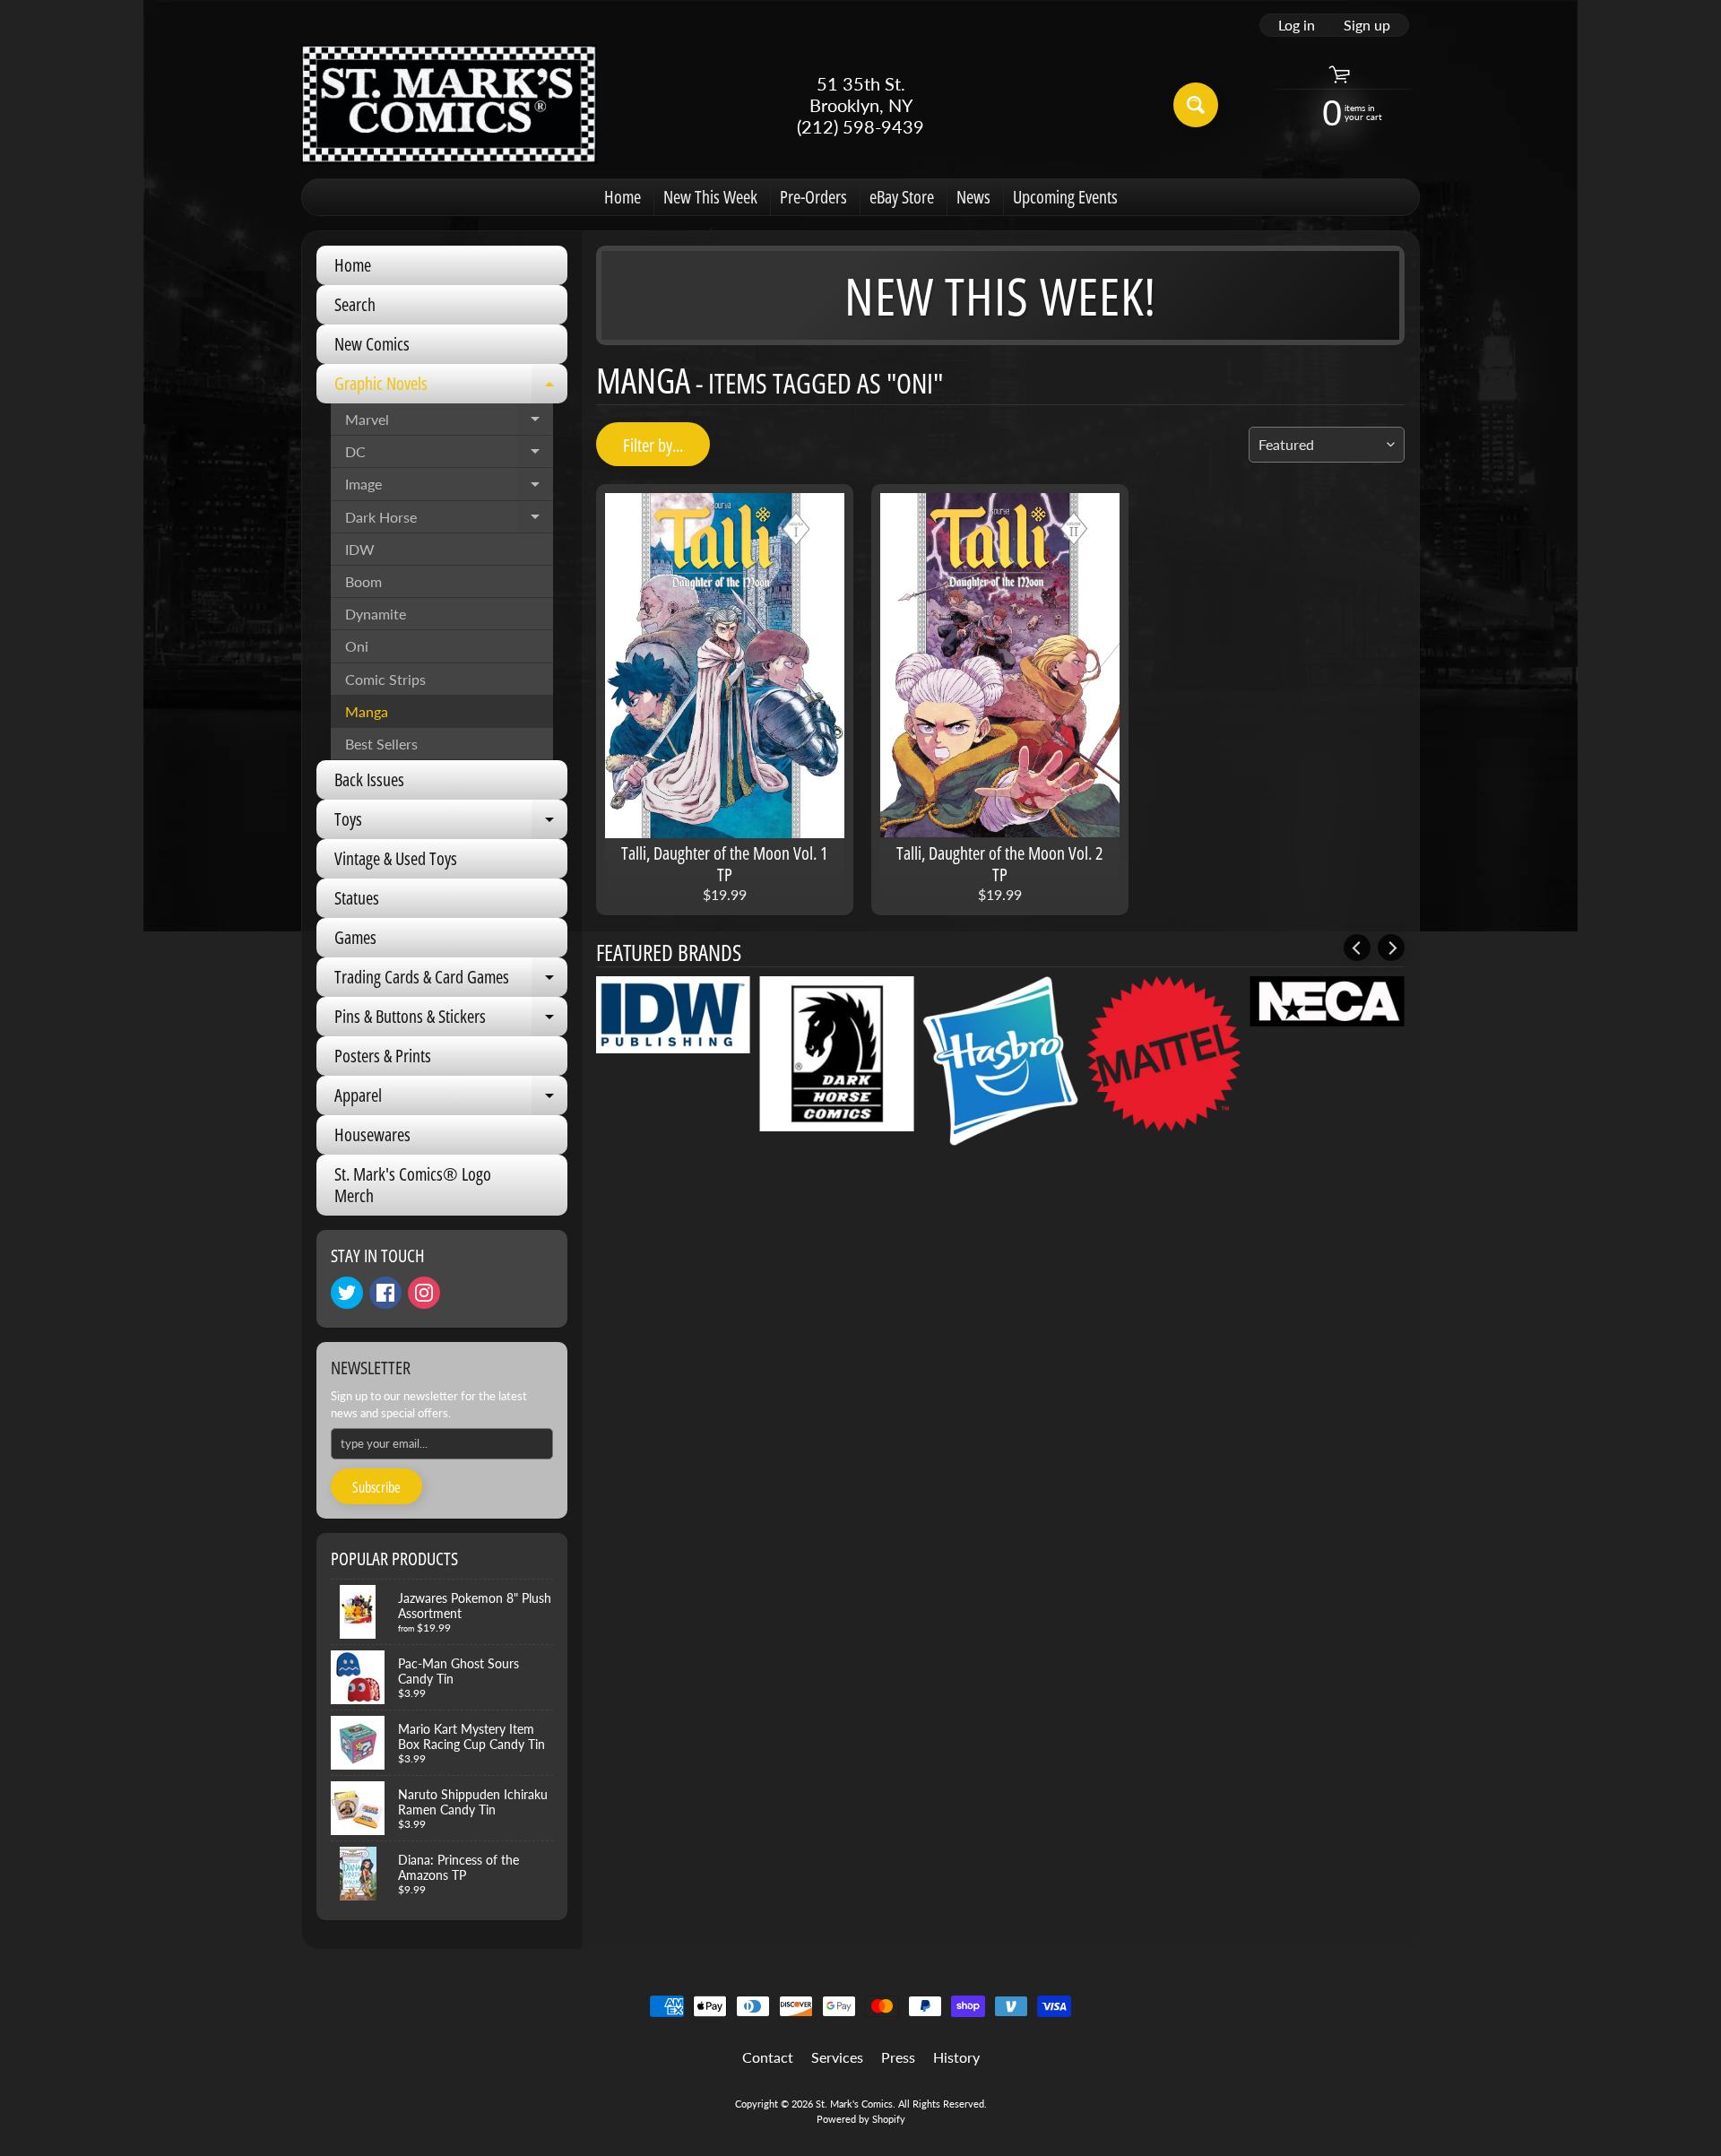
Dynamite (376, 614)
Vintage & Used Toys (396, 858)
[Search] (1196, 105)
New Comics (372, 344)
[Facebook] (385, 1293)
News (973, 197)
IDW (360, 549)
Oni (357, 646)
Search (355, 304)
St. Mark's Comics (854, 2104)
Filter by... (653, 445)
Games (355, 937)
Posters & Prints (383, 1056)
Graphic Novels (451, 387)
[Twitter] (347, 1293)
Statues (357, 898)
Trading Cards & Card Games (451, 981)
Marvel (449, 423)
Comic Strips (385, 679)
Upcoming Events (1065, 197)
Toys (451, 823)
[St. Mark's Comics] (449, 104)
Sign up (1367, 25)
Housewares (372, 1134)
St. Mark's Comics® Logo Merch (413, 1185)
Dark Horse (449, 521)
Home (623, 197)
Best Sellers (381, 744)
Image (449, 488)
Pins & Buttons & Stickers (451, 1020)
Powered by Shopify (861, 2119)
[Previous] (1357, 948)
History (956, 2057)
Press (898, 2057)
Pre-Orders (813, 197)
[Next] (1391, 948)
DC (449, 455)
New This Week (710, 197)
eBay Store (902, 197)
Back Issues (369, 779)
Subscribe (376, 1487)
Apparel (451, 1099)
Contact (768, 2057)
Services (837, 2057)
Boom (363, 581)
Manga (367, 711)
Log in (1297, 25)
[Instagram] (424, 1293)
